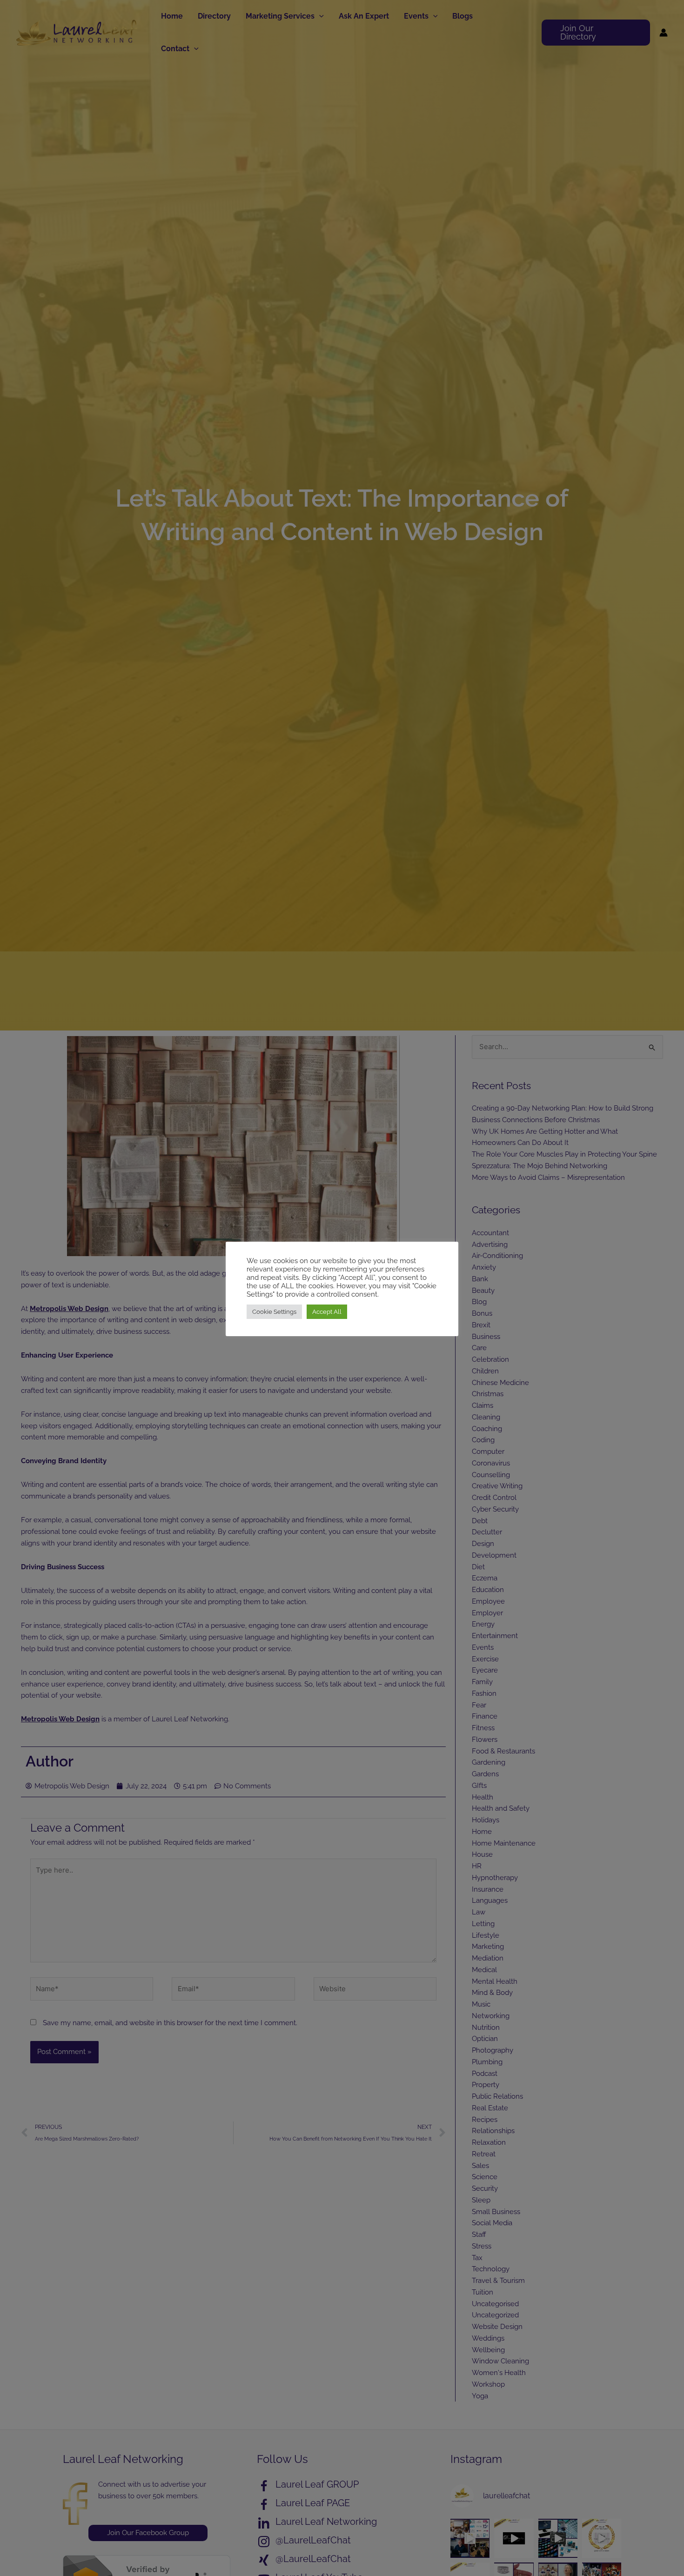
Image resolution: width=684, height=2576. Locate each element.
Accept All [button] (327, 1312)
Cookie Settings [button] (274, 1312)
